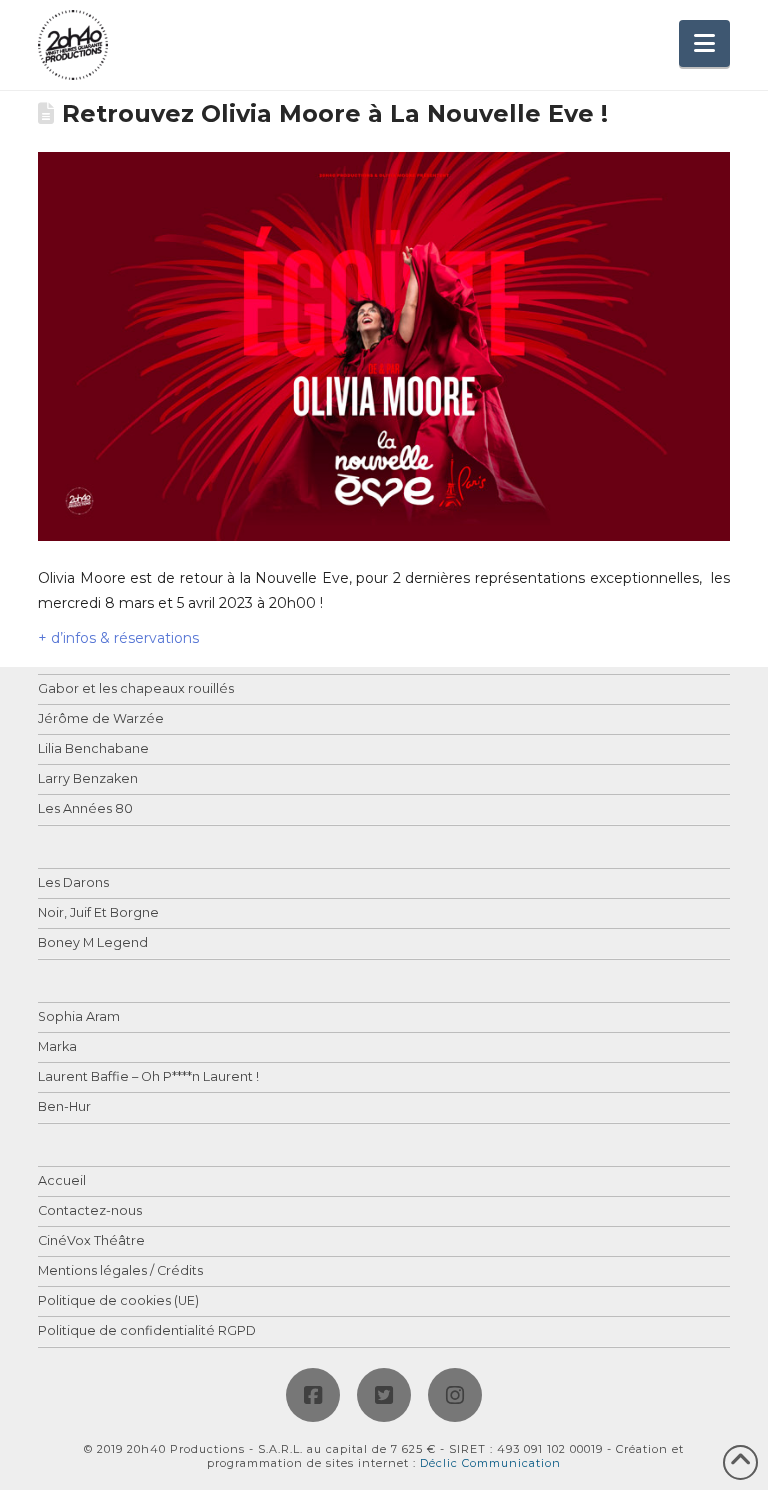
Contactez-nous (90, 1211)
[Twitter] (384, 1395)
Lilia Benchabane (93, 749)
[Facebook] (313, 1395)
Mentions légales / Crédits (120, 1271)
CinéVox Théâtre (91, 1241)
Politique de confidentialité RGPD (147, 1331)
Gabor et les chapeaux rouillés (136, 689)
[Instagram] (455, 1395)
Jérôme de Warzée (101, 719)
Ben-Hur (64, 1107)
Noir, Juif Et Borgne (98, 913)
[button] (704, 43)
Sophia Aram (79, 1017)
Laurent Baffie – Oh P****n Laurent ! (148, 1077)
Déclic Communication (490, 1463)
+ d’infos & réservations (118, 638)
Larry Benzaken (88, 779)
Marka (57, 1047)
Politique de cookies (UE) (118, 1301)
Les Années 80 (85, 809)
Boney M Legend (93, 943)
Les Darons (73, 883)
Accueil (62, 1181)
